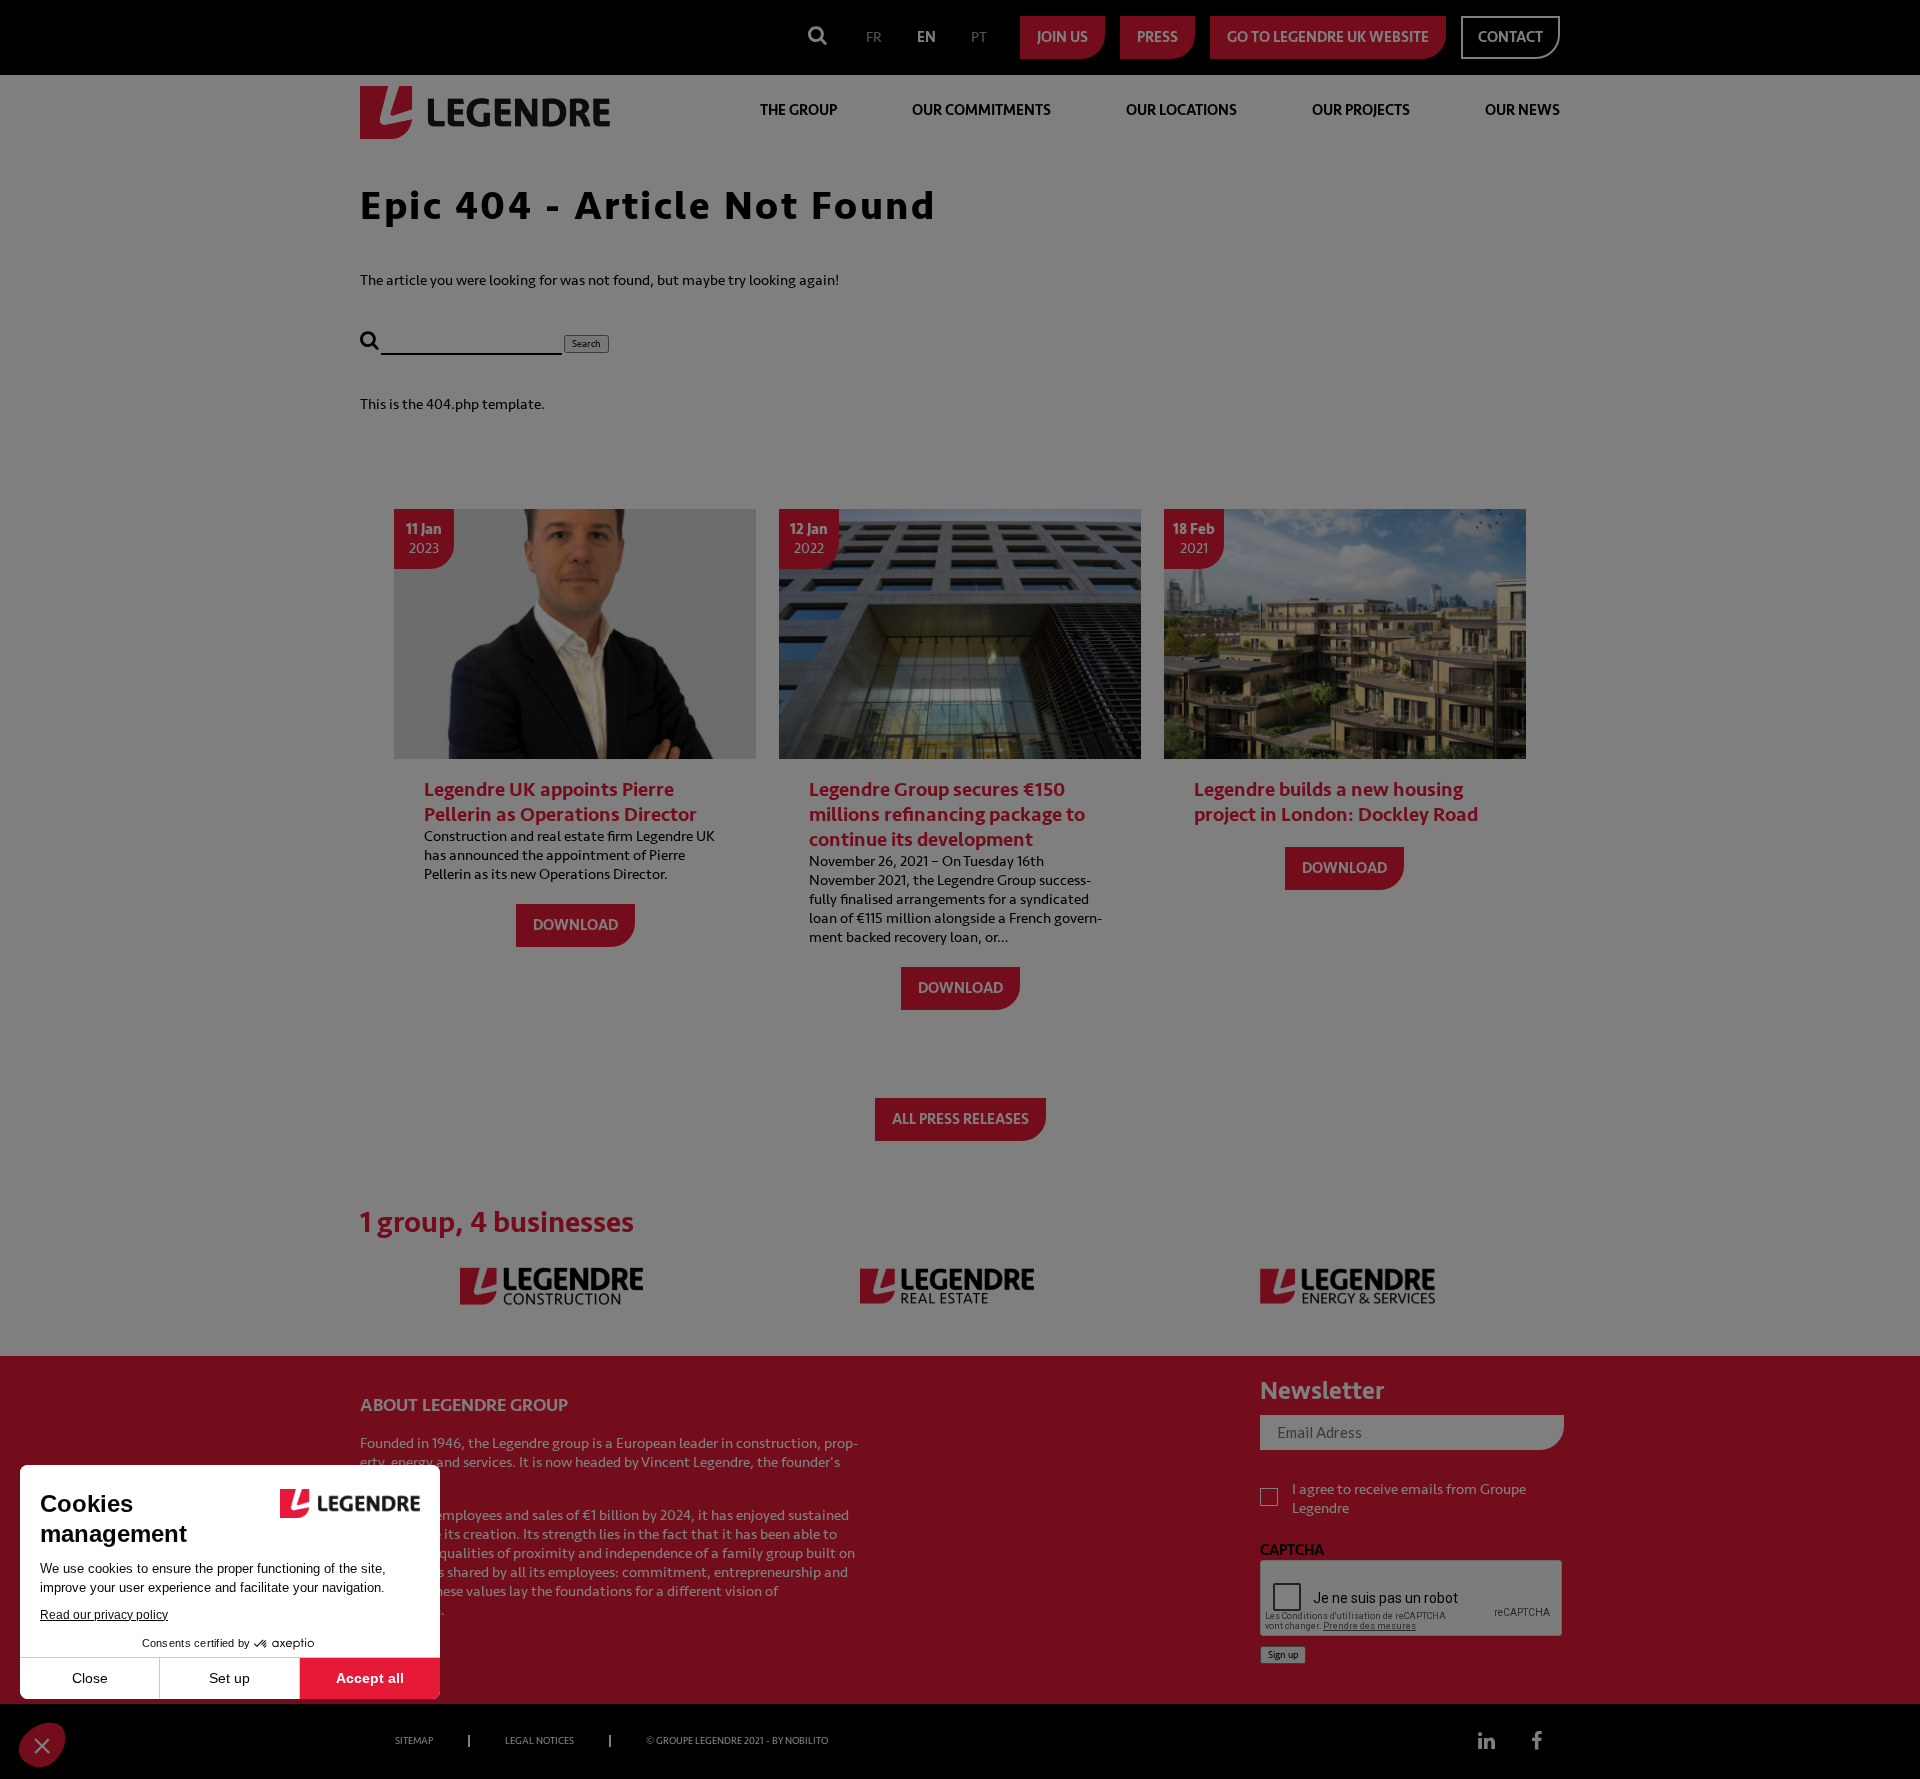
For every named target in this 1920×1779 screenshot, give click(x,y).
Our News (1522, 110)
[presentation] (1412, 1599)
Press (1157, 37)
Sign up (1283, 1655)
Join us (1062, 37)
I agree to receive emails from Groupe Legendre (1409, 1499)
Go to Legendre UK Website (1328, 37)
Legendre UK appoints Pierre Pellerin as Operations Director (560, 802)
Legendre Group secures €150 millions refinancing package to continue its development (947, 814)
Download (575, 925)
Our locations (1181, 110)
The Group (798, 110)
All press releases (960, 1119)
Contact (1510, 37)
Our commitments (981, 110)
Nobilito (806, 1741)
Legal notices (539, 1741)
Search (586, 344)
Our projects (1361, 110)
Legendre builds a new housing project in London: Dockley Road (1336, 802)
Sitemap (414, 1741)
